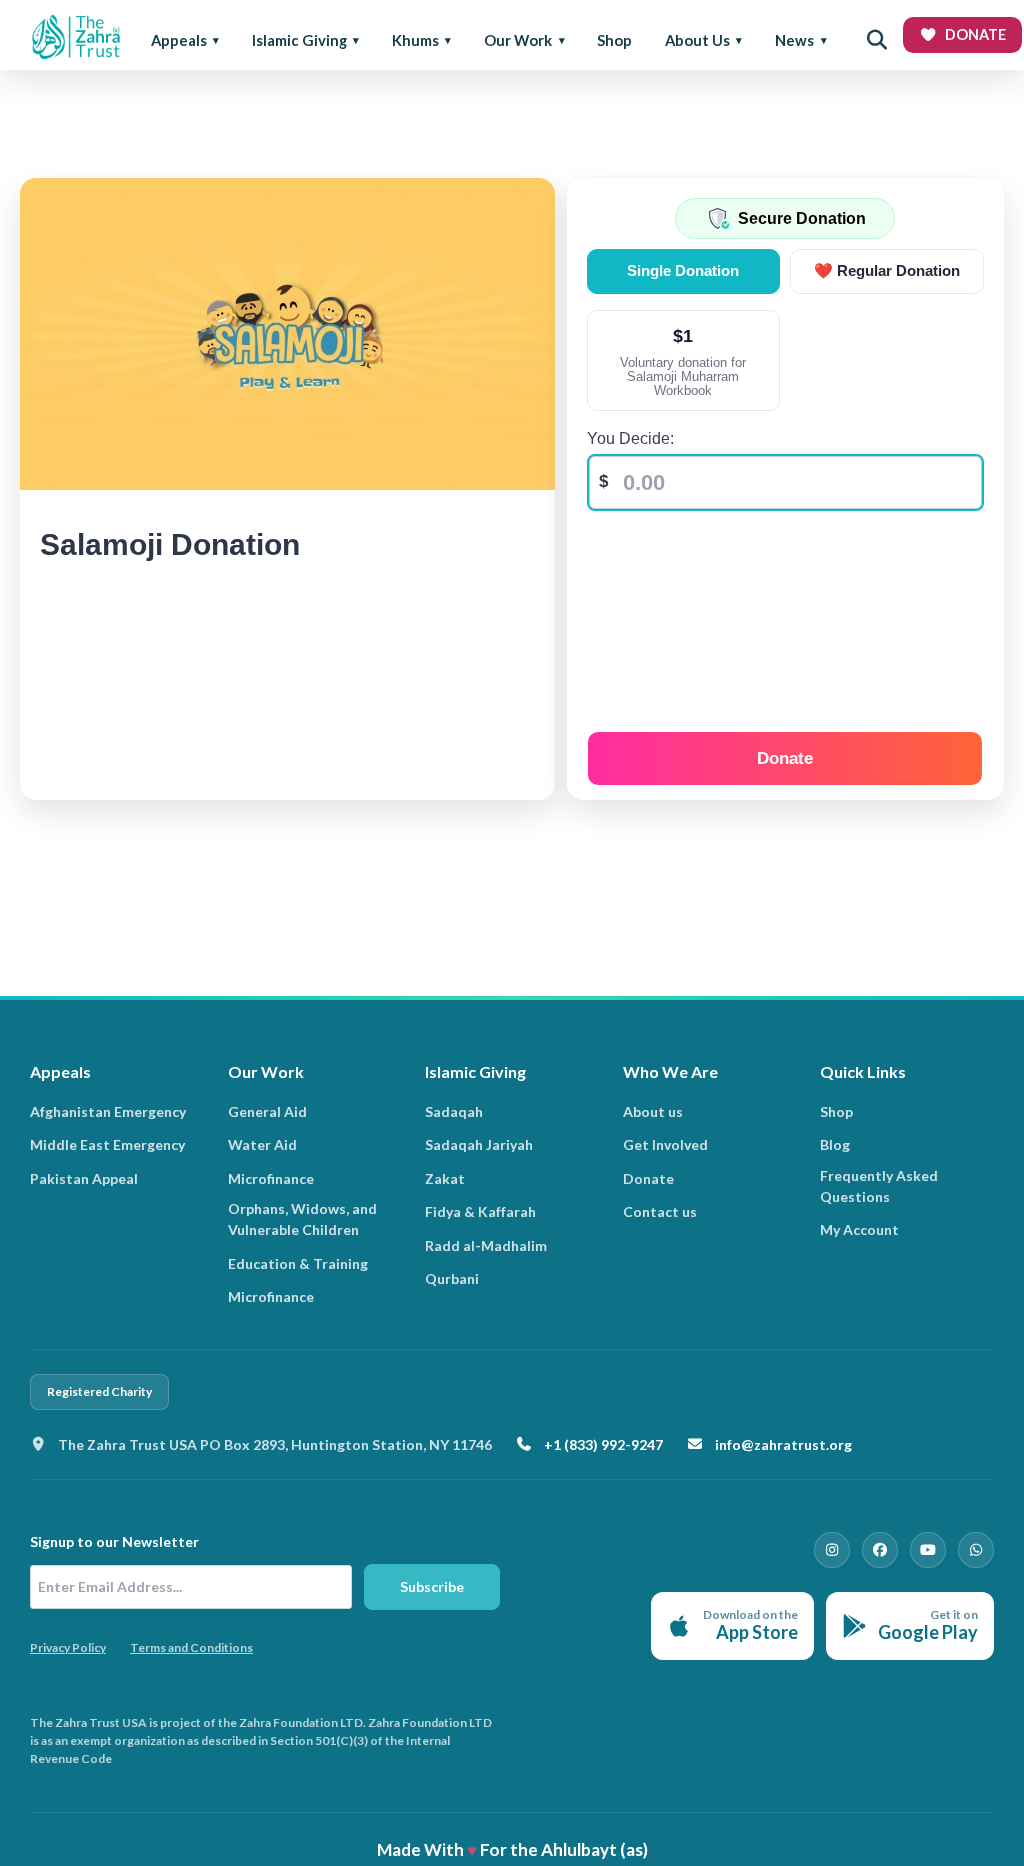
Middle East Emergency (107, 1144)
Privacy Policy (68, 1647)
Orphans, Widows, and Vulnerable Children (302, 1219)
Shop (614, 40)
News (794, 40)
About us (653, 1111)
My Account (859, 1229)
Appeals (179, 40)
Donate (785, 758)
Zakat (445, 1178)
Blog (835, 1144)
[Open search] (877, 40)
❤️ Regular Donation (887, 270)
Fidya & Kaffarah (480, 1211)
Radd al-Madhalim (486, 1245)
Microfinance (271, 1178)
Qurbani (452, 1278)
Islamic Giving (299, 40)
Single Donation (683, 270)
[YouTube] (928, 1550)
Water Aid (262, 1144)
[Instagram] (832, 1550)
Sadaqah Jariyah (479, 1144)
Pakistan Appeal (84, 1178)
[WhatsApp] (976, 1550)
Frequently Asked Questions (879, 1186)
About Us (697, 40)
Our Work (518, 40)
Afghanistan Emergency (108, 1111)
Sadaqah (454, 1111)
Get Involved (665, 1144)
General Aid (267, 1111)
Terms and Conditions (191, 1647)
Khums (415, 40)
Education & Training (298, 1263)
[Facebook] (880, 1550)
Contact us (660, 1211)
